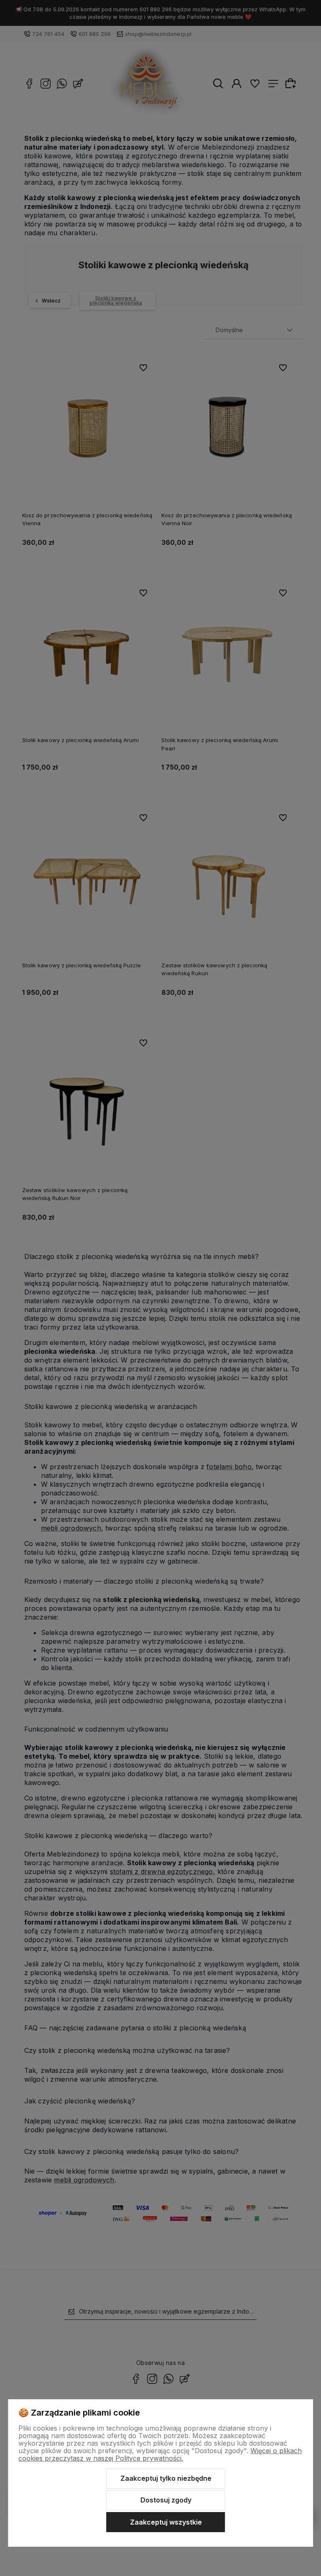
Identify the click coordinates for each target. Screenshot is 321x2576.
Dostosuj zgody (166, 2500)
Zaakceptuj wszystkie (166, 2522)
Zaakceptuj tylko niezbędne (166, 2478)
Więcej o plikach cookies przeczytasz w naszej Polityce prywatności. (160, 2454)
